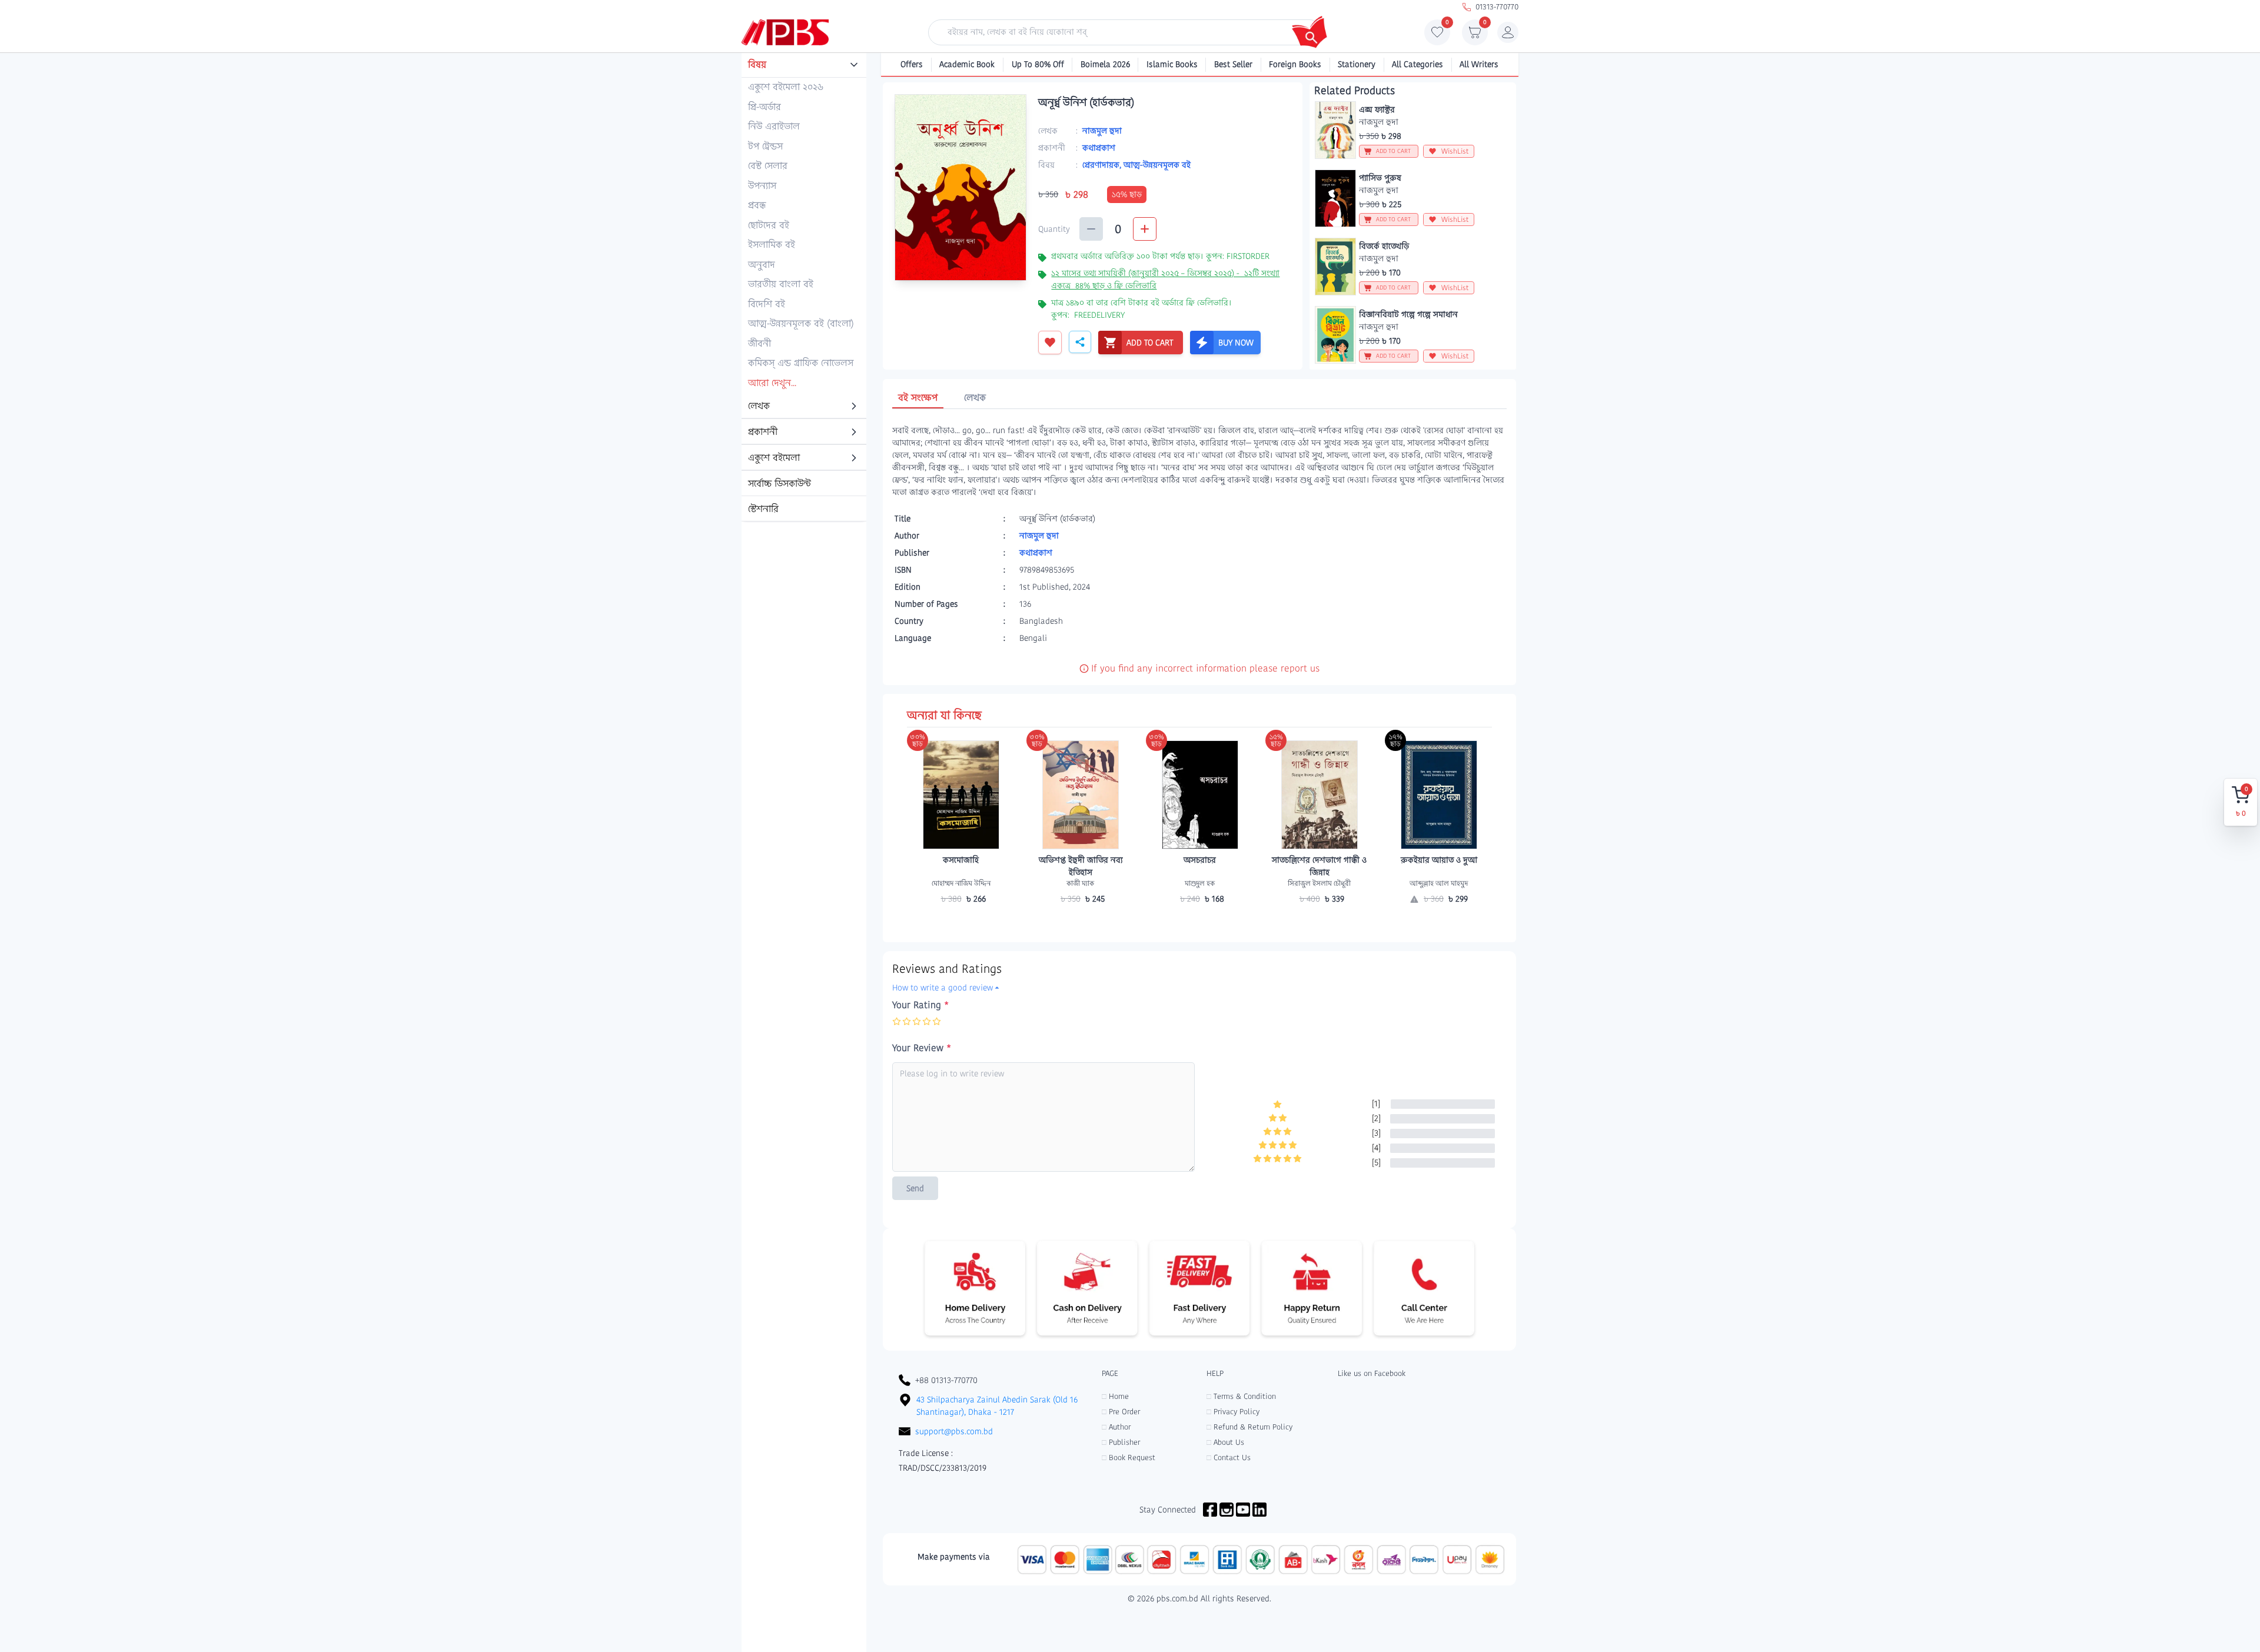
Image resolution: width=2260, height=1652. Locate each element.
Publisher (1121, 1442)
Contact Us (1229, 1457)
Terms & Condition (1241, 1396)
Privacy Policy (1233, 1412)
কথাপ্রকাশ (1099, 148)
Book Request (1129, 1457)
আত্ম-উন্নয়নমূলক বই (1157, 165)
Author (1116, 1427)
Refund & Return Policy (1249, 1427)
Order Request (1439, 922)
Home (1115, 1396)
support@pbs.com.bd (954, 1431)
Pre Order (1121, 1412)
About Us (1225, 1442)
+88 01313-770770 (946, 1380)
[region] (804, 288)
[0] (1437, 35)
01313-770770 (1497, 7)
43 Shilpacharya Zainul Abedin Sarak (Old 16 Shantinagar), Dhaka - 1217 (997, 1406)
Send (915, 1188)
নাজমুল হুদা (1102, 131)
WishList (1455, 151)
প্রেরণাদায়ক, (1103, 165)
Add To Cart (961, 922)
